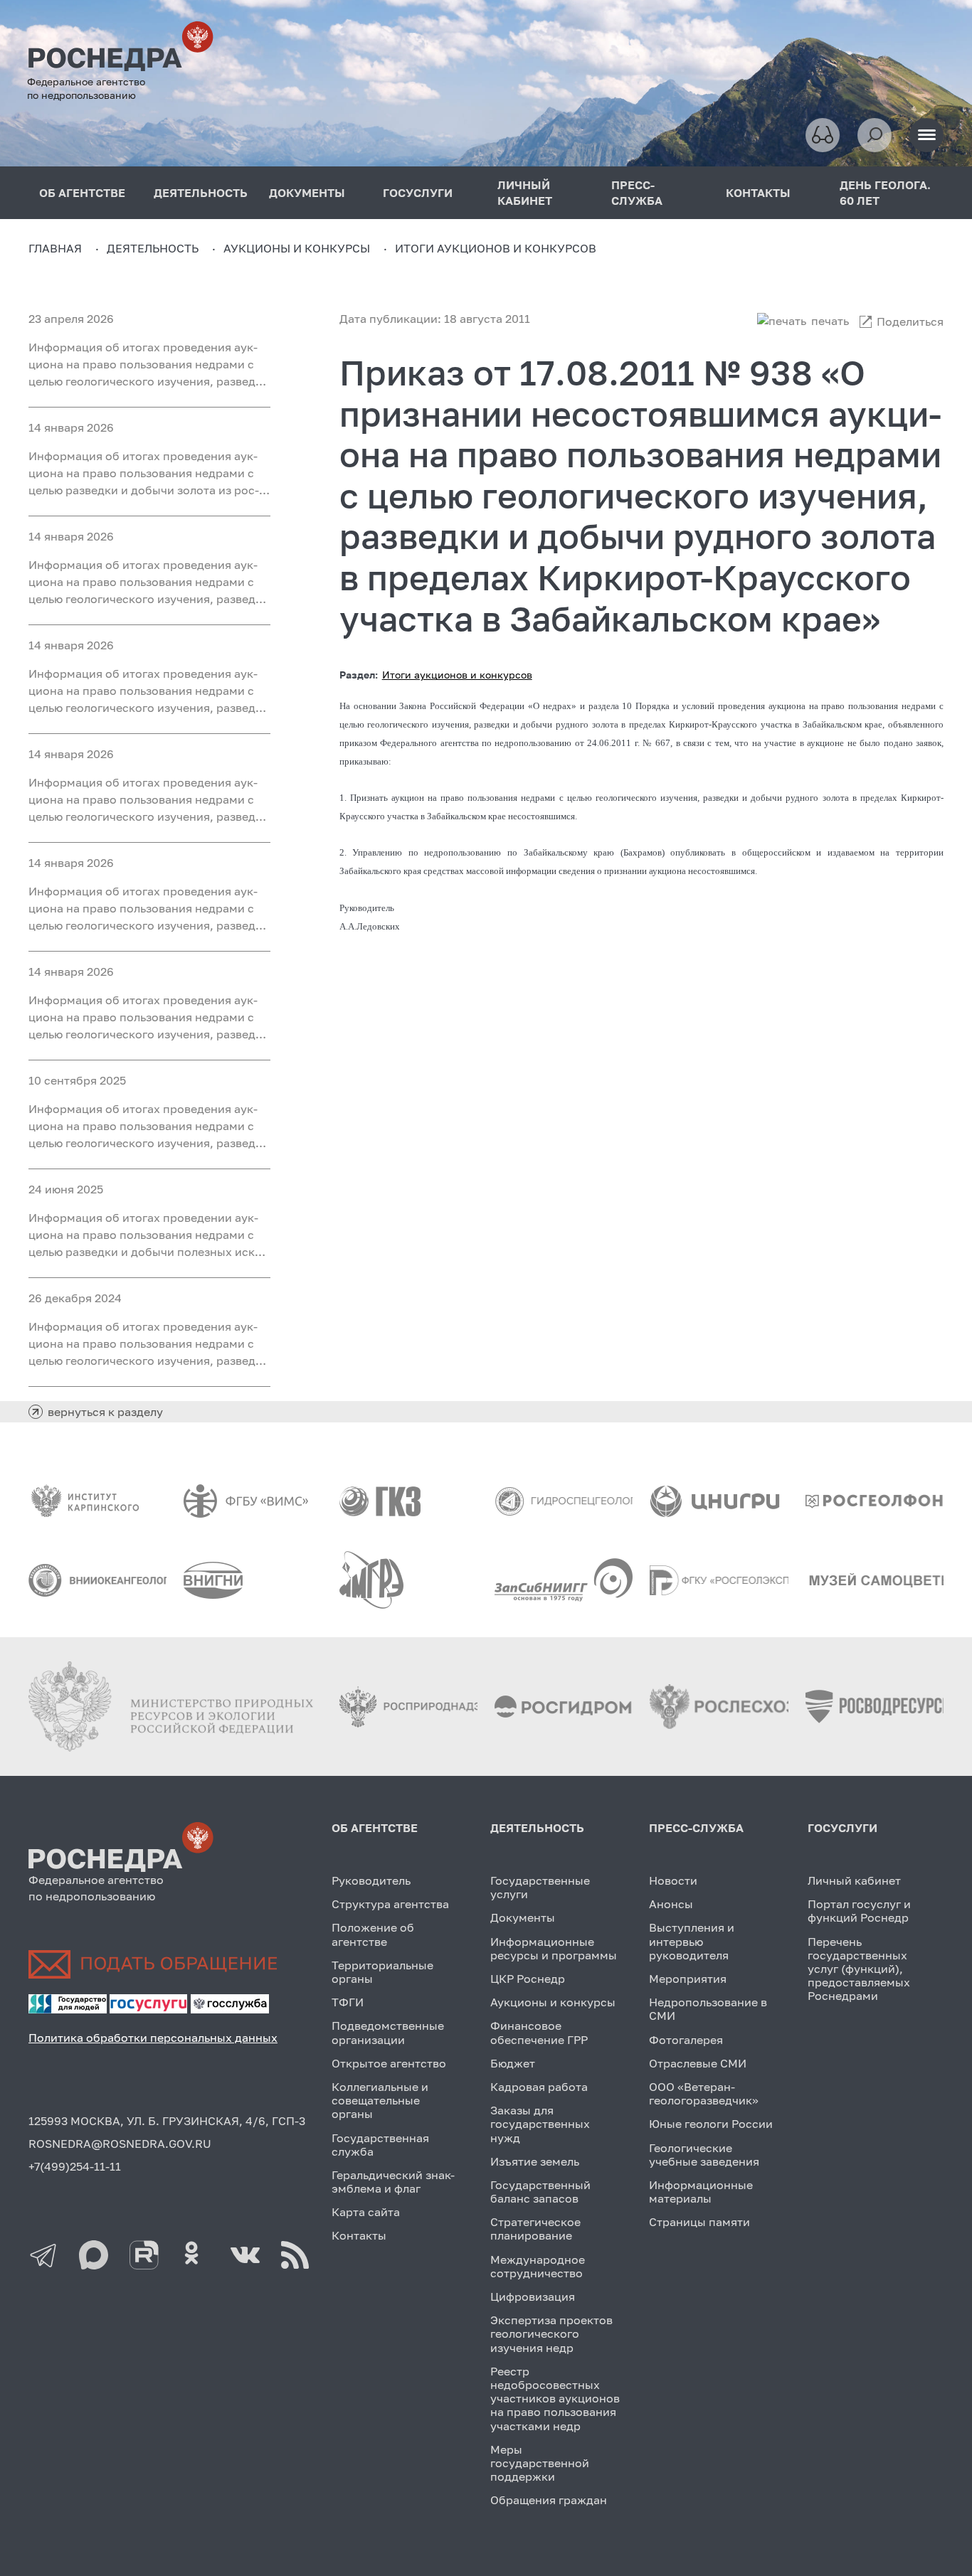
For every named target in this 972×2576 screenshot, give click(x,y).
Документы (523, 1917)
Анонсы (671, 1904)
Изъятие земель (535, 2161)
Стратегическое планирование (535, 2229)
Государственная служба (380, 2145)
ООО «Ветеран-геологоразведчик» (704, 2093)
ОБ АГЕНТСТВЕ (82, 193)
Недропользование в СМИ (708, 2009)
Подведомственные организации (388, 2032)
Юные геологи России (711, 2124)
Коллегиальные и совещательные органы (380, 2100)
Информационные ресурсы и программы (554, 1948)
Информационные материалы (701, 2192)
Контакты (359, 2235)
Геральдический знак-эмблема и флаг (393, 2182)
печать (830, 321)
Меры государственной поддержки (540, 2463)
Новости (673, 1880)
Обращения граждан (549, 2500)
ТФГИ (348, 2002)
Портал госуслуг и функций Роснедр (859, 1911)
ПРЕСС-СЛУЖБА (637, 193)
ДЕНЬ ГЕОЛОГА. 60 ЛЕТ (885, 193)
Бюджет (513, 2063)
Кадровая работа (539, 2087)
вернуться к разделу (105, 1412)
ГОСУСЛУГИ (418, 193)
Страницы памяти (699, 2222)
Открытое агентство (389, 2063)
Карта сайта (366, 2212)
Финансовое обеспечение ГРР (539, 2032)
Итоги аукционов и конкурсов (457, 675)
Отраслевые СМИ (698, 2063)
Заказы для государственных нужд (540, 2124)
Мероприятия (688, 1979)
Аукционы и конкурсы (553, 2002)
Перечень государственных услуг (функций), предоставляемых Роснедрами (859, 1969)
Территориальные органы (382, 1972)
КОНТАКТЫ (758, 193)
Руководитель (371, 1880)
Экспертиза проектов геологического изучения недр (551, 2333)
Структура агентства (390, 1904)
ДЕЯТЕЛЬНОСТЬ (201, 193)
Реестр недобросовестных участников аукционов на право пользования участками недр (555, 2399)
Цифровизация (533, 2296)
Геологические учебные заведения (704, 2155)
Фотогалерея (686, 2040)
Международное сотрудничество (538, 2266)
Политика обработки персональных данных (153, 2038)
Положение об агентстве (373, 1934)
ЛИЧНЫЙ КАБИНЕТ (525, 193)
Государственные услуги (540, 1887)
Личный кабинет (854, 1880)
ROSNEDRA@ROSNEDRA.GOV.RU (120, 2144)
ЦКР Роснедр (528, 1979)
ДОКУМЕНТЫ (307, 193)
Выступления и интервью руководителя (692, 1941)
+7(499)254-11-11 (75, 2166)
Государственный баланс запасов (540, 2192)
